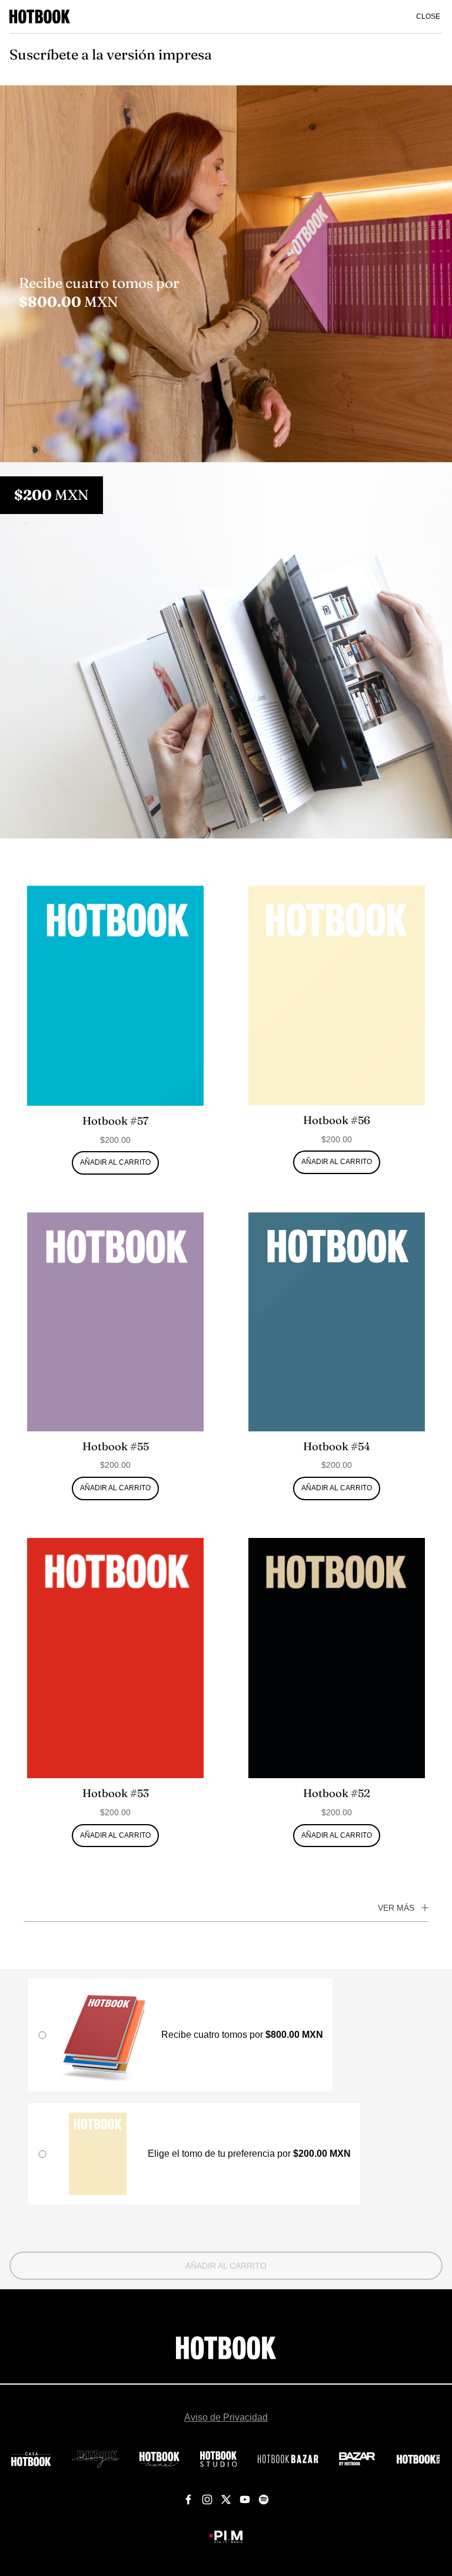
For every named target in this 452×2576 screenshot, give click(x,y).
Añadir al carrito (226, 2266)
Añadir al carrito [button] (115, 1162)
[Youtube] (245, 2500)
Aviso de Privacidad (226, 2417)
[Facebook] (188, 2500)
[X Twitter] (226, 2500)
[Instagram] (207, 2500)
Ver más (396, 1908)
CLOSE (428, 16)
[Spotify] (264, 2500)
